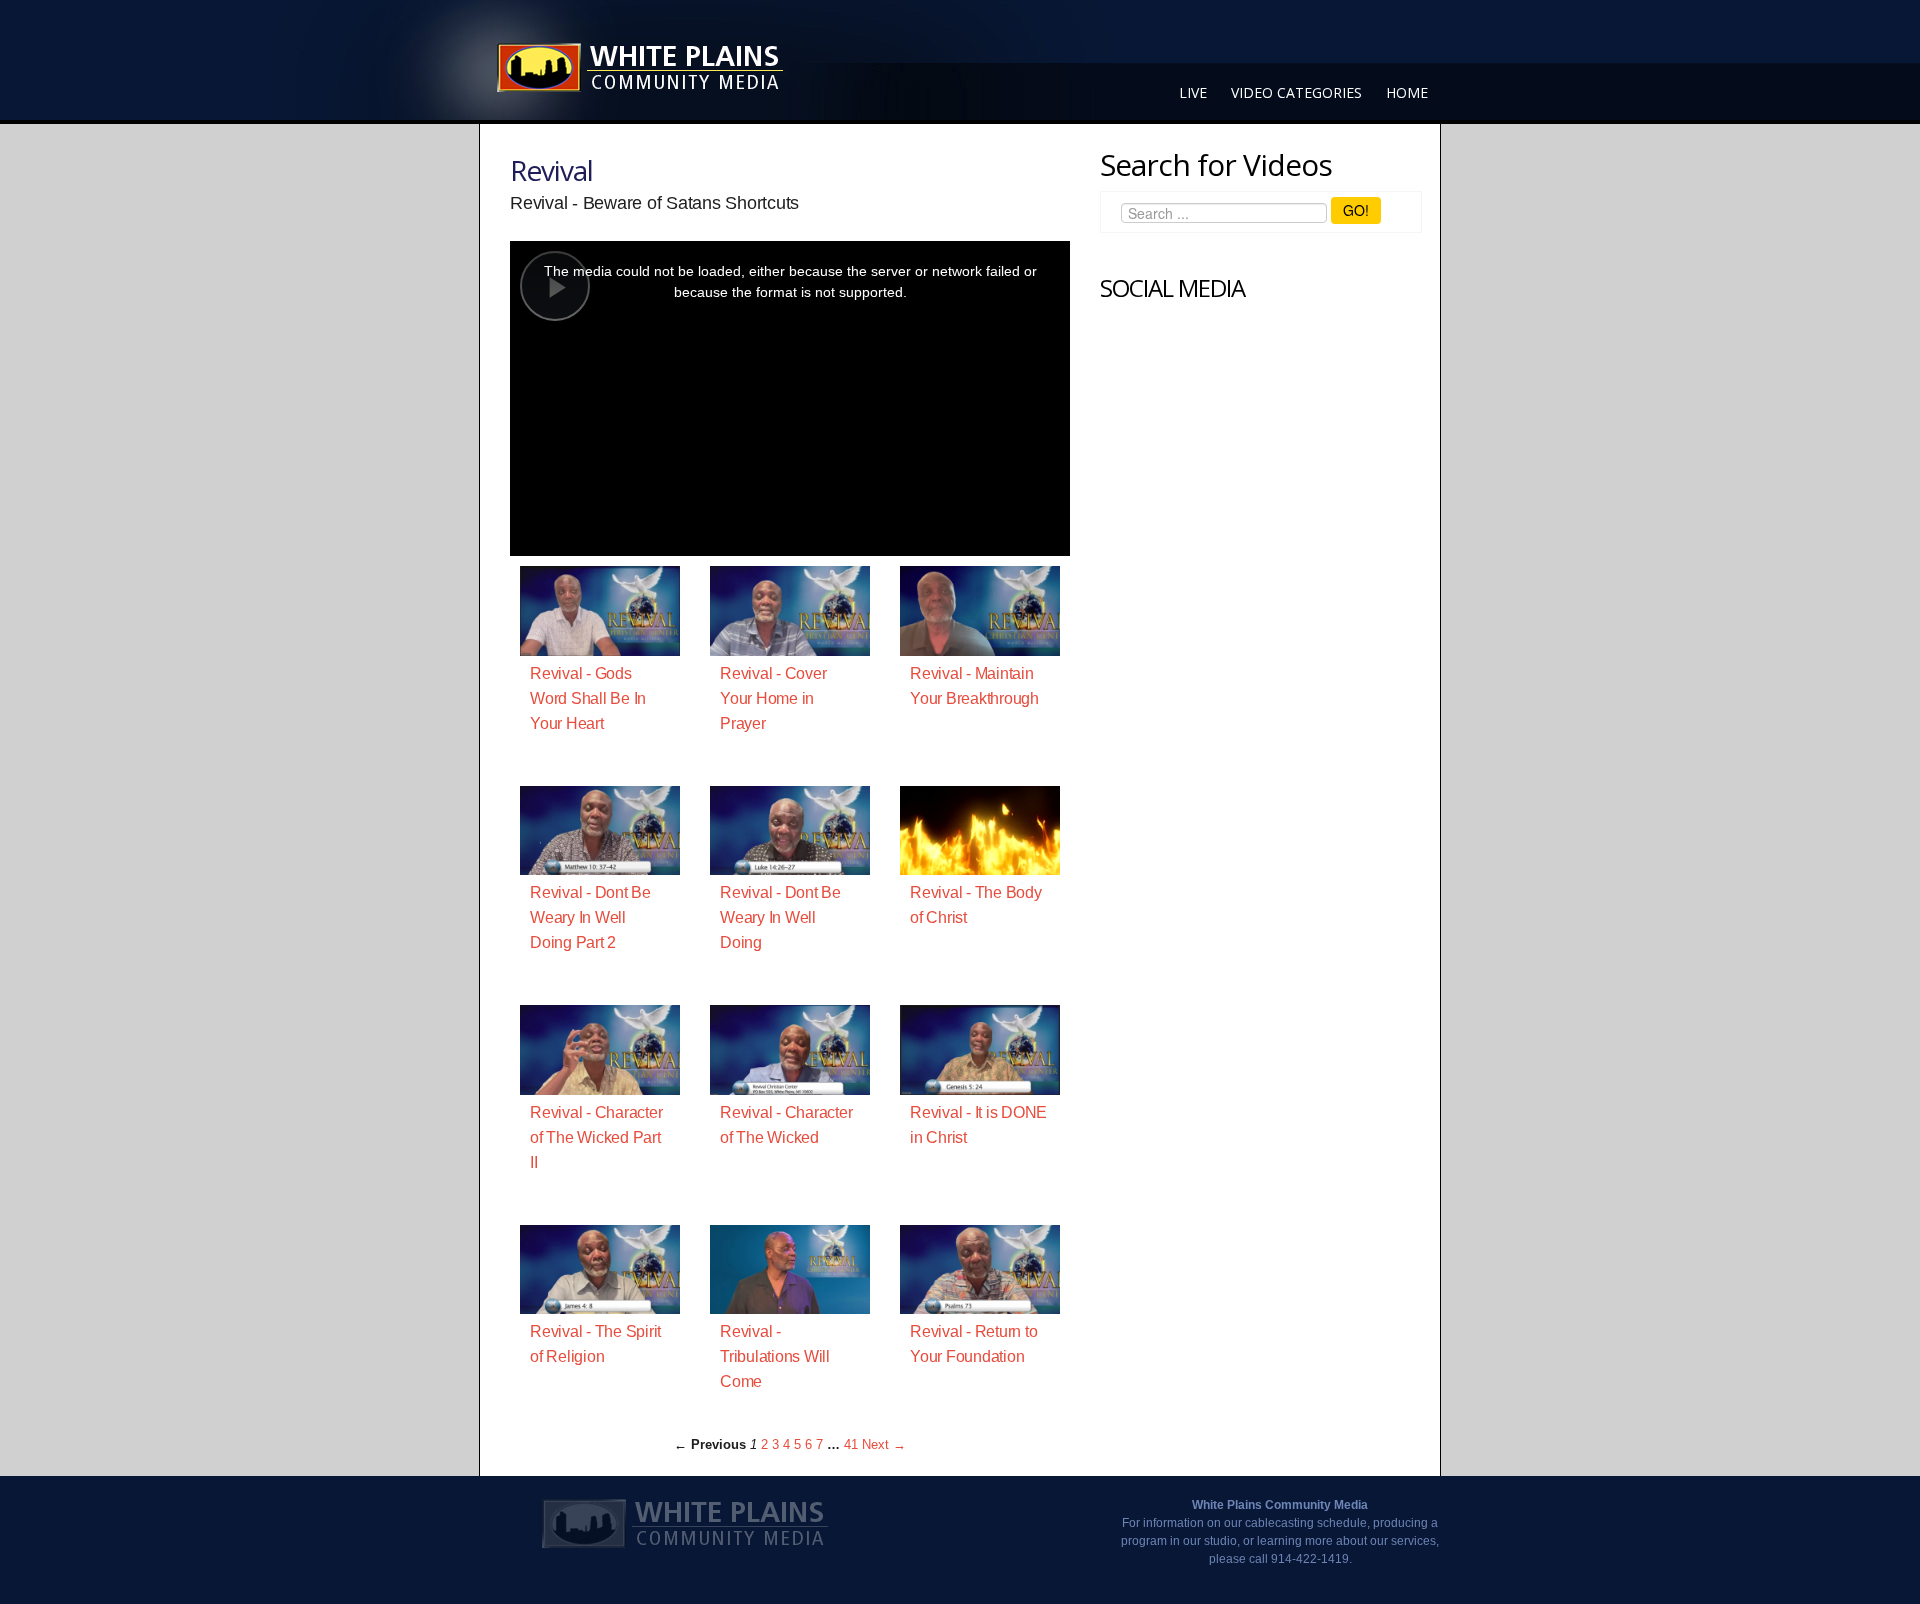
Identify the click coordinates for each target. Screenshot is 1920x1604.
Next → (884, 1444)
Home (1407, 92)
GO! (1356, 210)
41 (851, 1444)
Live (1193, 92)
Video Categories (1296, 92)
